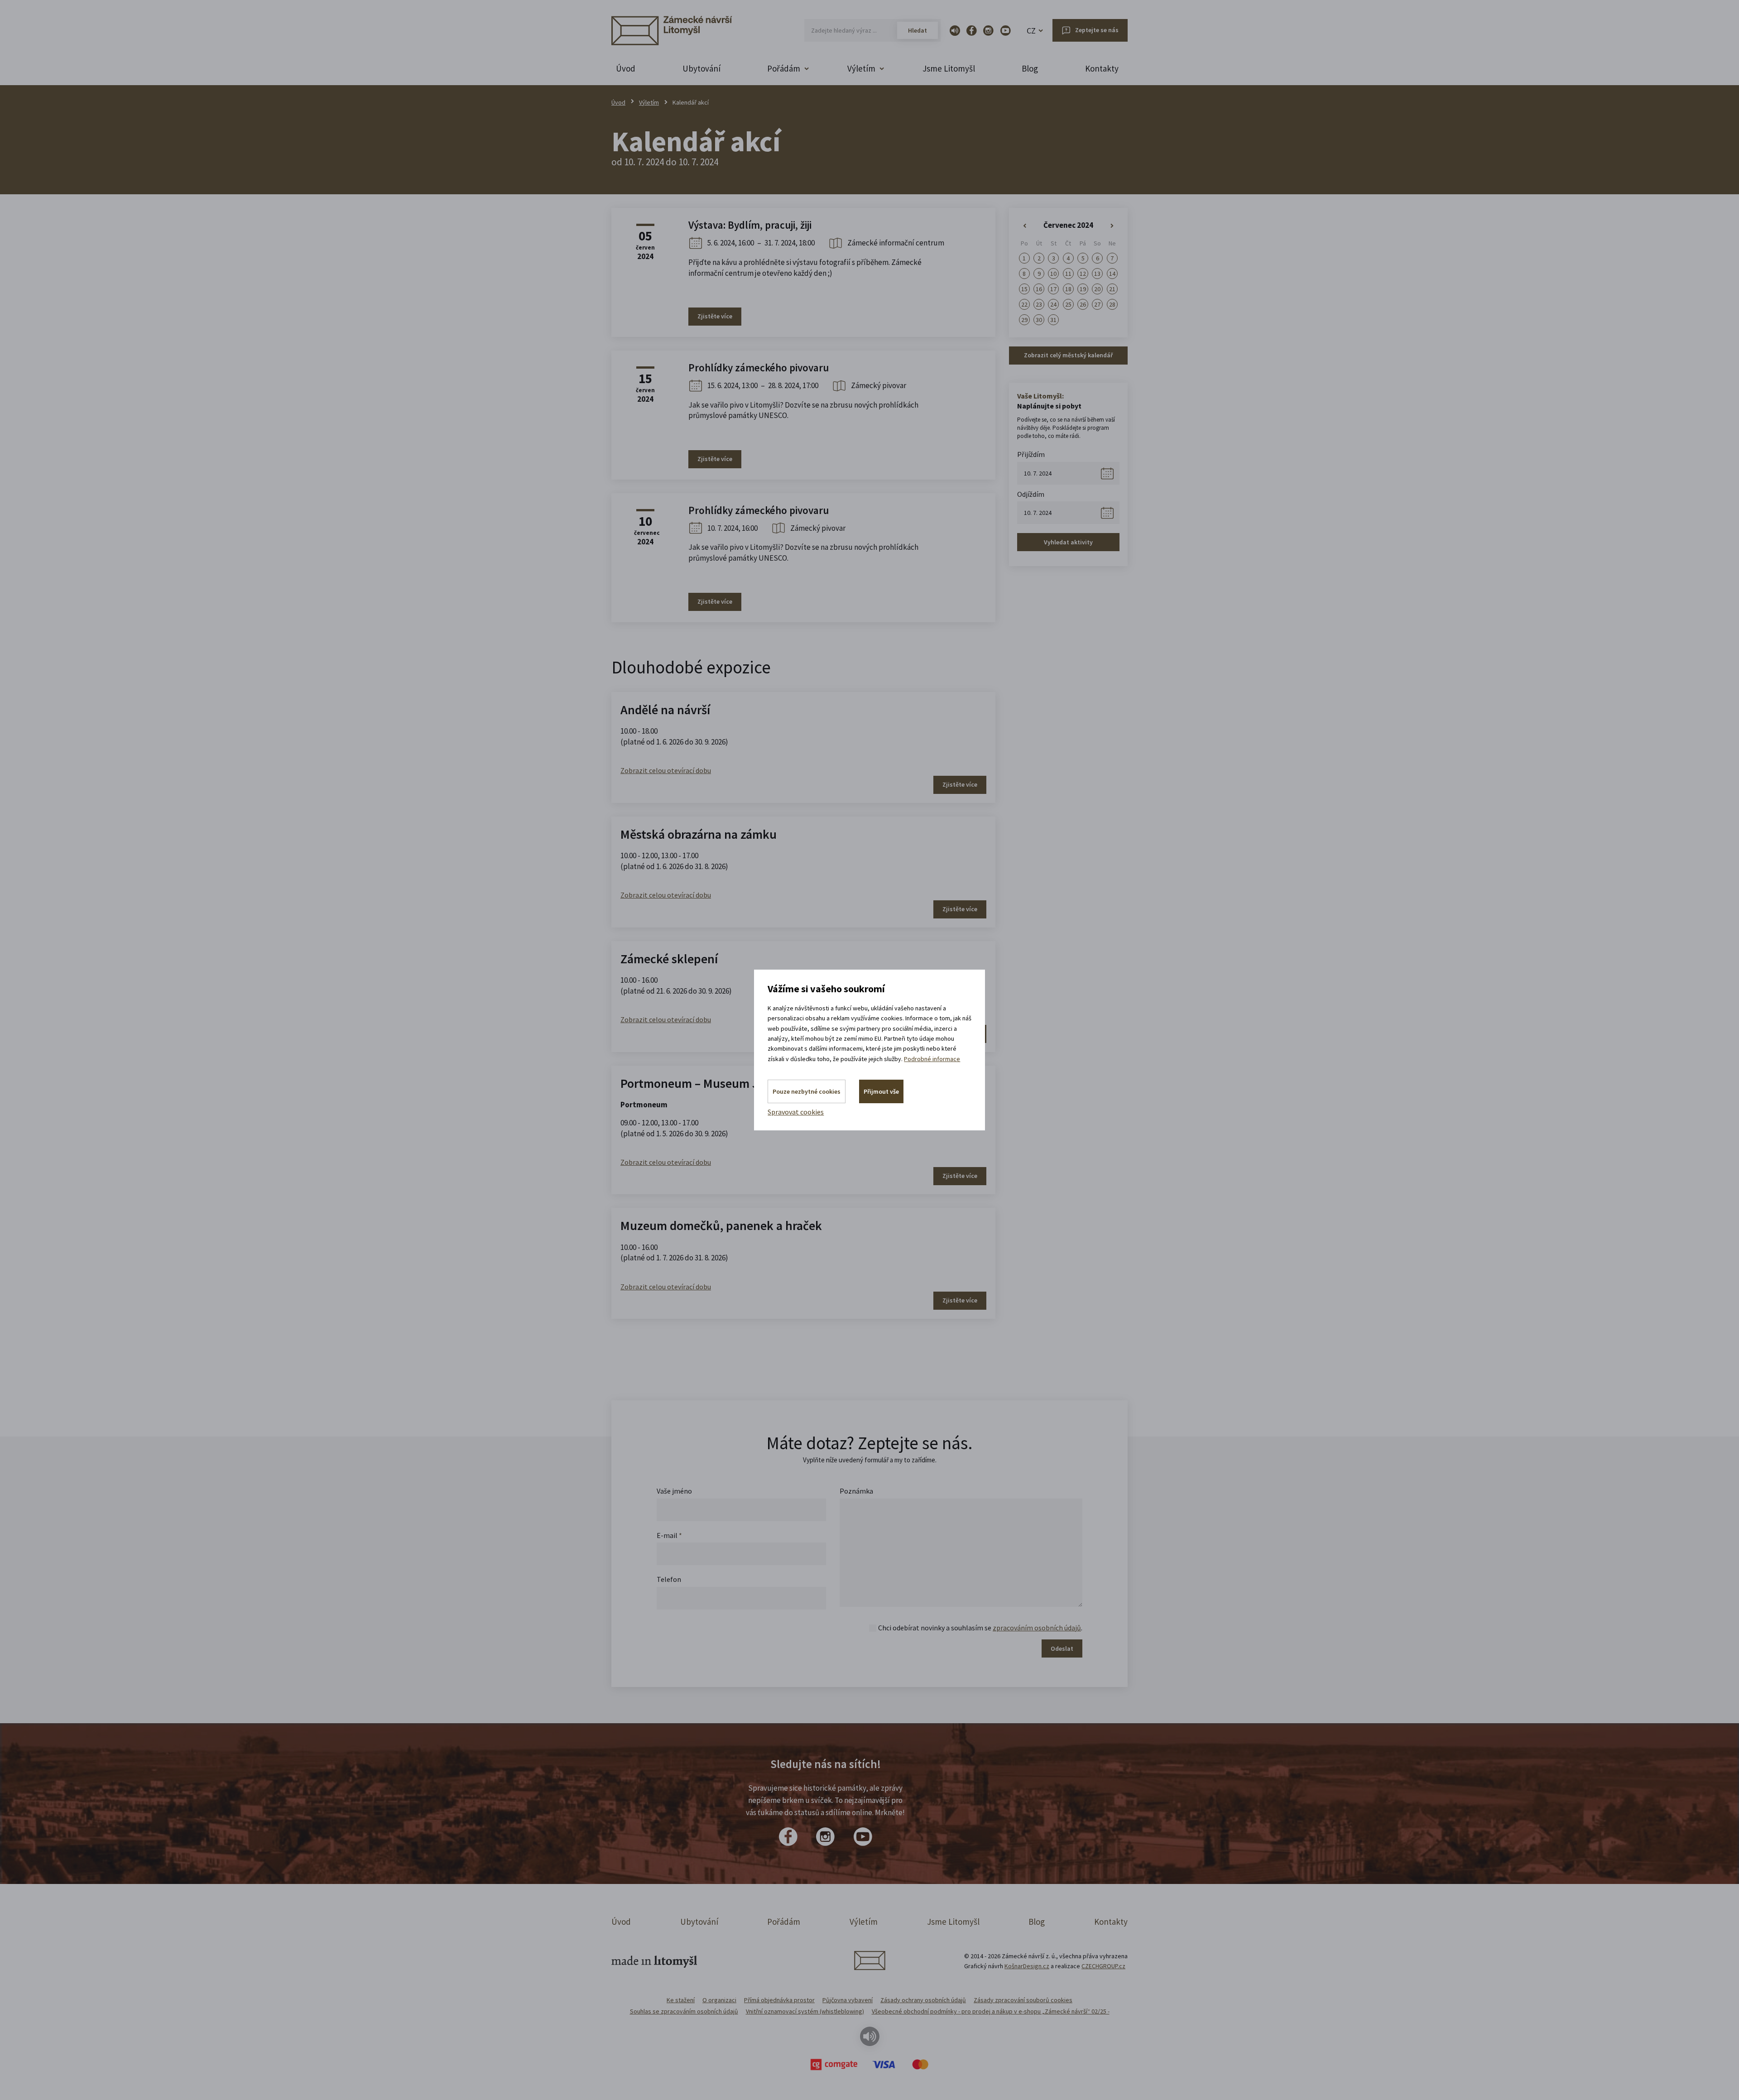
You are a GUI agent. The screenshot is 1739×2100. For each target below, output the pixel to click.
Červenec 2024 (1068, 225)
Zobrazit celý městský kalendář (1068, 355)
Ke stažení (681, 2000)
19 (1083, 289)
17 (1053, 289)
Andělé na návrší (665, 710)
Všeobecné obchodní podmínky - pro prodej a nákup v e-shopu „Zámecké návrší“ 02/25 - (991, 2011)
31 (1053, 320)
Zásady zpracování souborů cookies (1023, 2000)
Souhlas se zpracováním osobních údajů (684, 2011)
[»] (1112, 226)
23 (1039, 304)
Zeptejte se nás (1097, 30)
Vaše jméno (674, 1491)
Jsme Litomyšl (949, 68)
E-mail (669, 1535)
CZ (1031, 31)
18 (1068, 289)
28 (1112, 304)
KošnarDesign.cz (1027, 1966)
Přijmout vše (881, 1091)
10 (1053, 274)
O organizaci (719, 2000)
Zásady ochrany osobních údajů (923, 2000)
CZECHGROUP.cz (1103, 1966)
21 (1112, 289)
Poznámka (856, 1491)
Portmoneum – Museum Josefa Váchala (726, 1083)
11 (1068, 274)
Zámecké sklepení (669, 959)
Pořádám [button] (784, 68)
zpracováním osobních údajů (1037, 1628)
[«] (1024, 226)
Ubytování (701, 68)
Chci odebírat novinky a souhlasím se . (980, 1628)
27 (1097, 304)
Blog (1030, 68)
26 (1083, 304)
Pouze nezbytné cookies (807, 1091)
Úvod (626, 68)
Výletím (649, 102)
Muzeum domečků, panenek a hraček (721, 1225)
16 (1039, 289)
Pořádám (784, 1922)
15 (1024, 289)
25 (1068, 304)
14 (1112, 274)
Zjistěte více (715, 316)
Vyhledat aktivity (1068, 542)
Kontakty (1102, 68)
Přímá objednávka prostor (779, 2000)
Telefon (669, 1579)
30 (1039, 320)
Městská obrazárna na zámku (699, 834)
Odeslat (1062, 1648)
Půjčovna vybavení (848, 2000)
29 (1024, 320)
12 (1083, 274)
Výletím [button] (861, 68)
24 (1053, 304)
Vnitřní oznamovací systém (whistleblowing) (805, 2011)
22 (1024, 304)
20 (1097, 289)
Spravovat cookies (796, 1112)
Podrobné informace (932, 1059)
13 (1097, 274)
